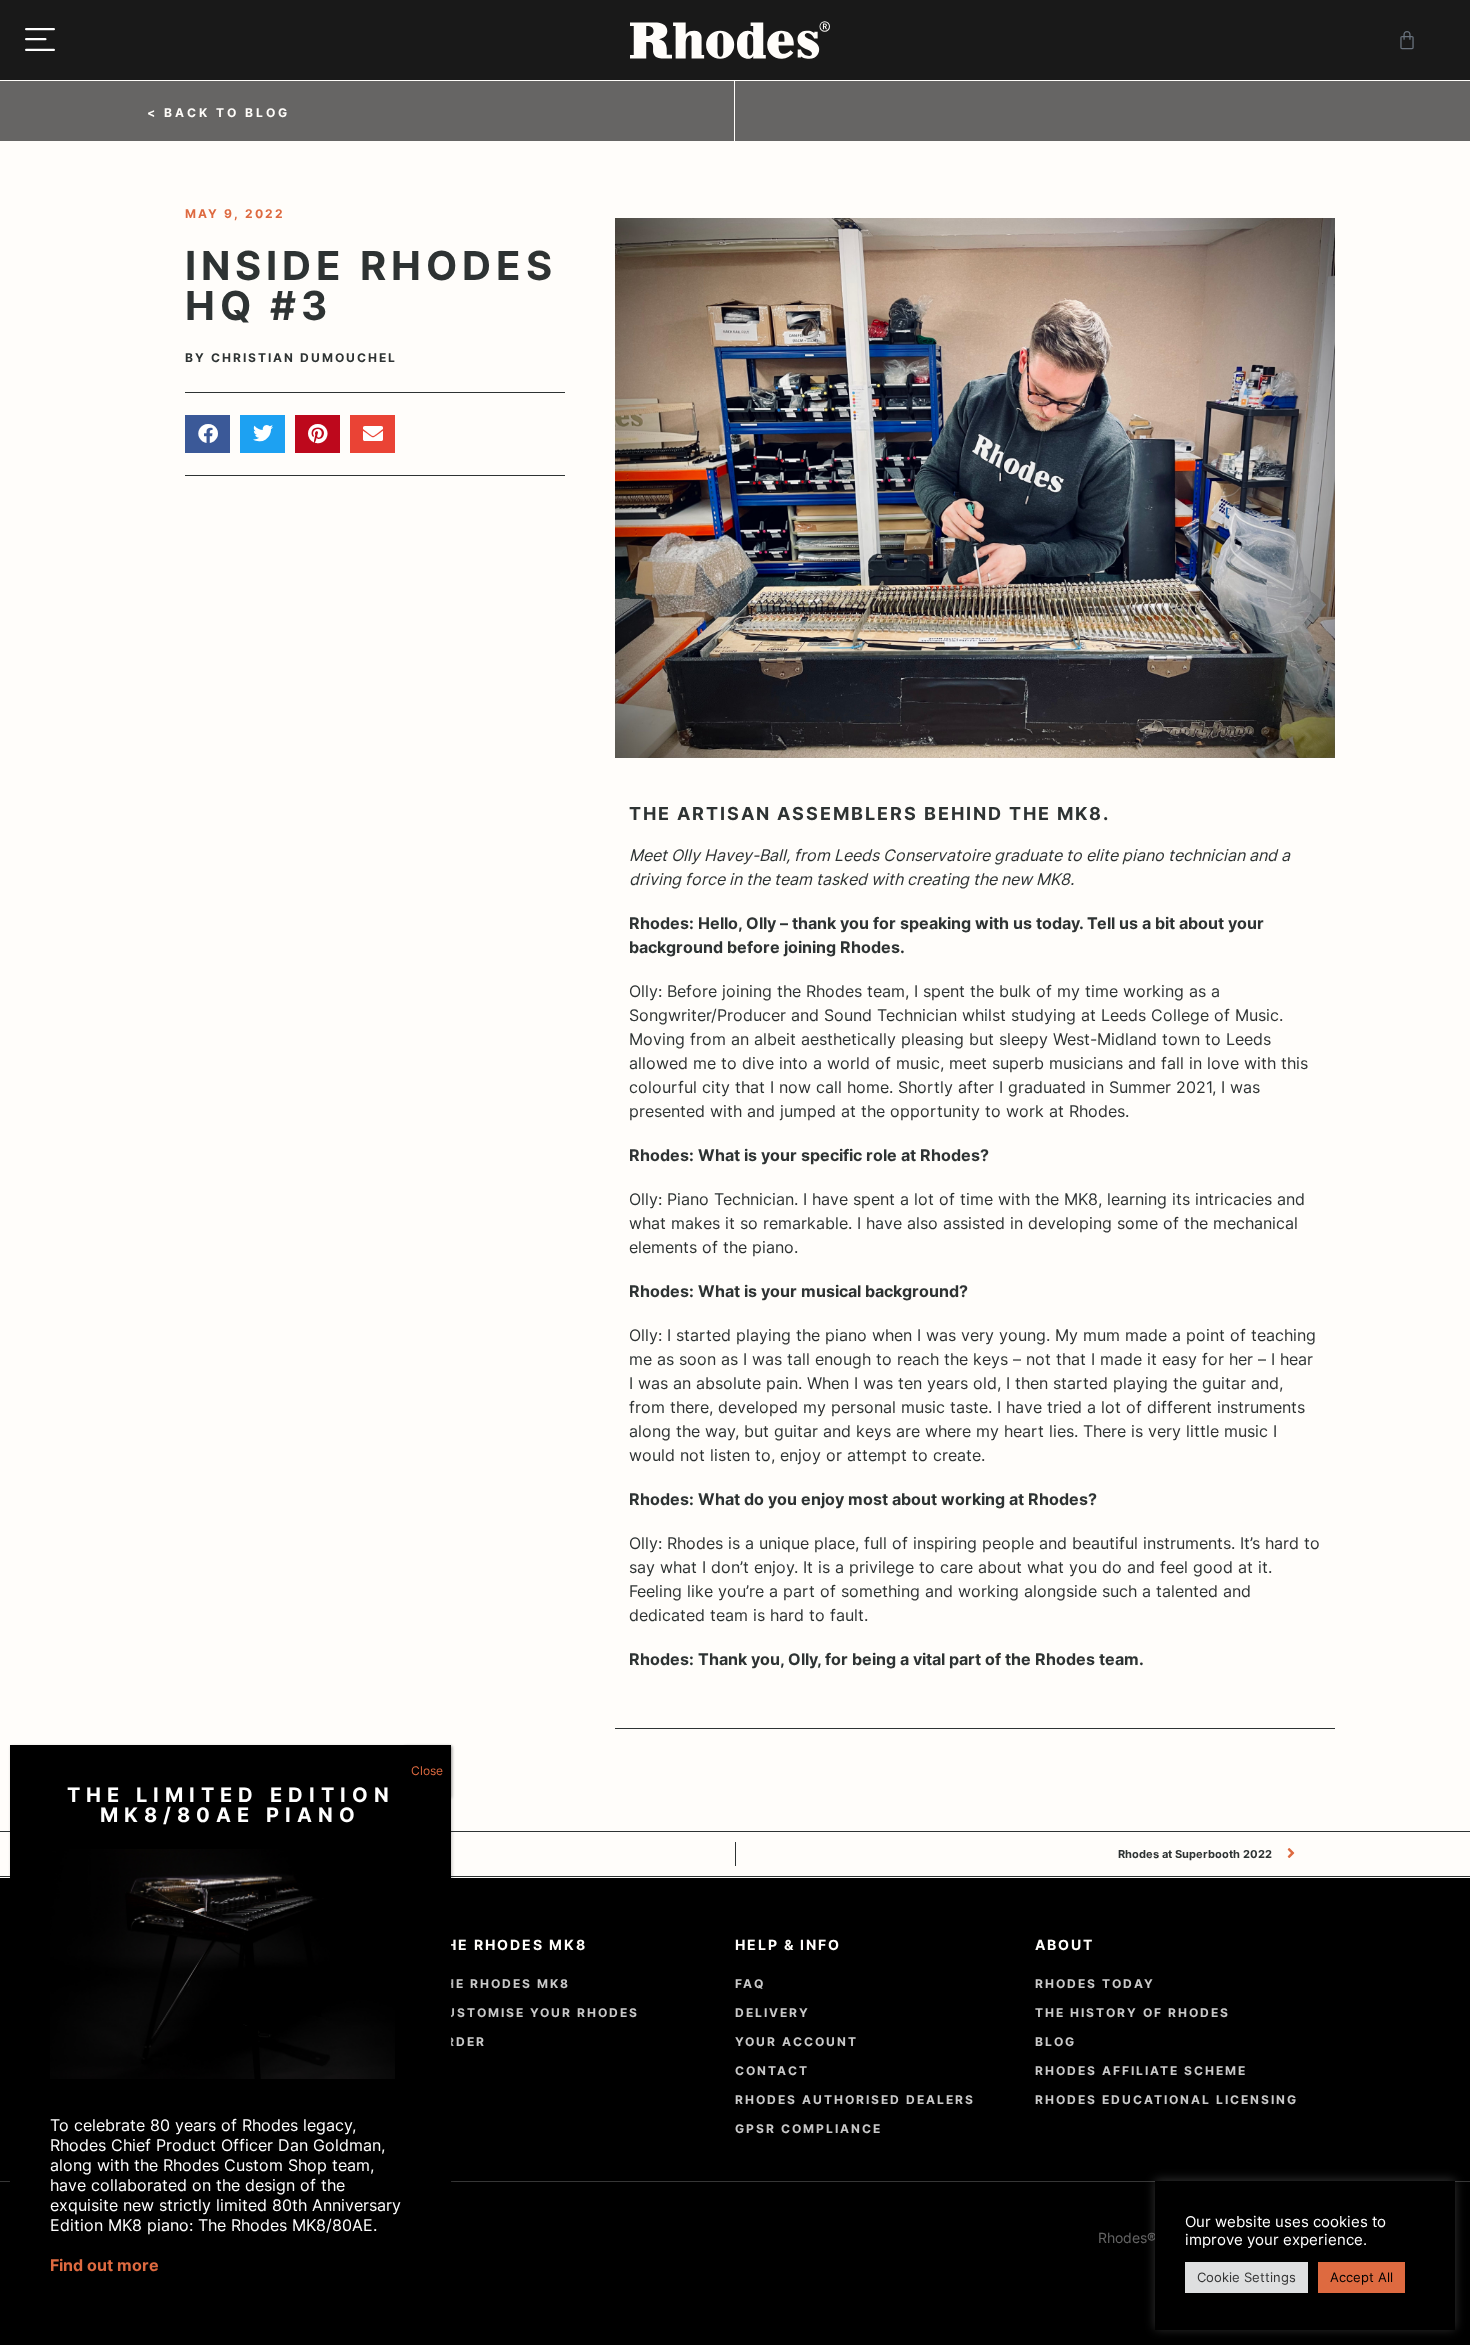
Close (427, 1770)
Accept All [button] (1361, 2277)
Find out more (104, 2265)
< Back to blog (218, 112)
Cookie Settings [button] (1246, 2277)
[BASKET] (1408, 40)
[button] (207, 434)
